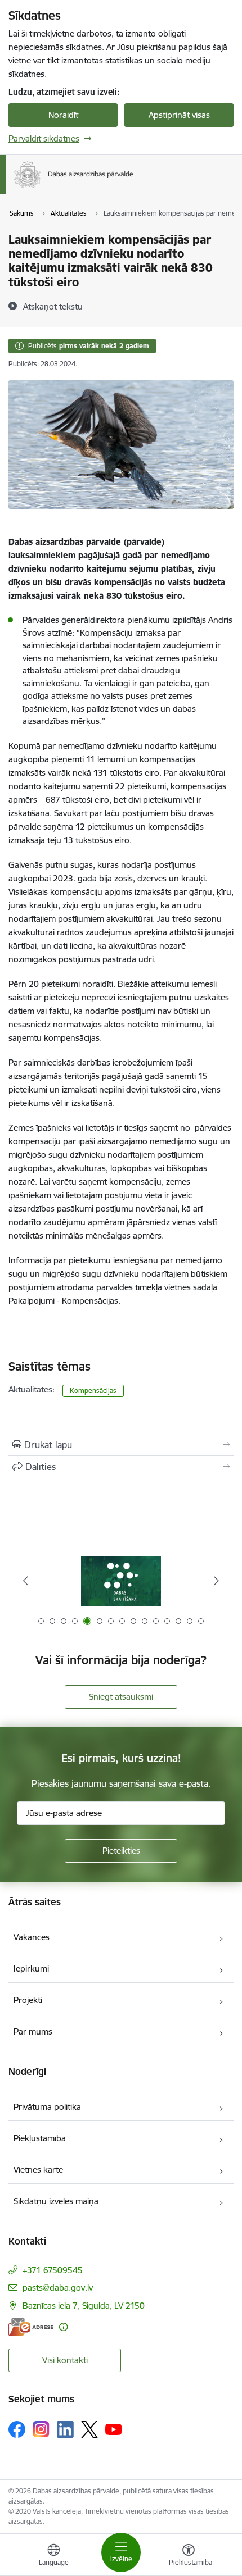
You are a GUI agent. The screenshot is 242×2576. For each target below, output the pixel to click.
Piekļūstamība (40, 2138)
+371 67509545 (53, 2270)
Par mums (33, 2031)
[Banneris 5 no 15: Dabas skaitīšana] (121, 1581)
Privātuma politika (47, 2107)
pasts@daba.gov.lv (58, 2288)
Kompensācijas (93, 1391)
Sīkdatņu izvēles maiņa (56, 2201)
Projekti (28, 2000)
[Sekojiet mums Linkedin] (65, 2429)
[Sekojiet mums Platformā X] (89, 2429)
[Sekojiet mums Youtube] (114, 2429)
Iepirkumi (31, 1969)
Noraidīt (63, 115)
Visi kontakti (65, 2360)
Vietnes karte (38, 2170)
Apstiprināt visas (179, 115)
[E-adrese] (31, 2327)
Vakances (32, 1937)
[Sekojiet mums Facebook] (17, 2429)
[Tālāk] (216, 1581)
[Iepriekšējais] (26, 1581)
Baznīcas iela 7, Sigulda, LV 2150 (84, 2306)
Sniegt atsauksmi (121, 1697)
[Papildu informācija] (63, 2327)
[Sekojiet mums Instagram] (41, 2429)
